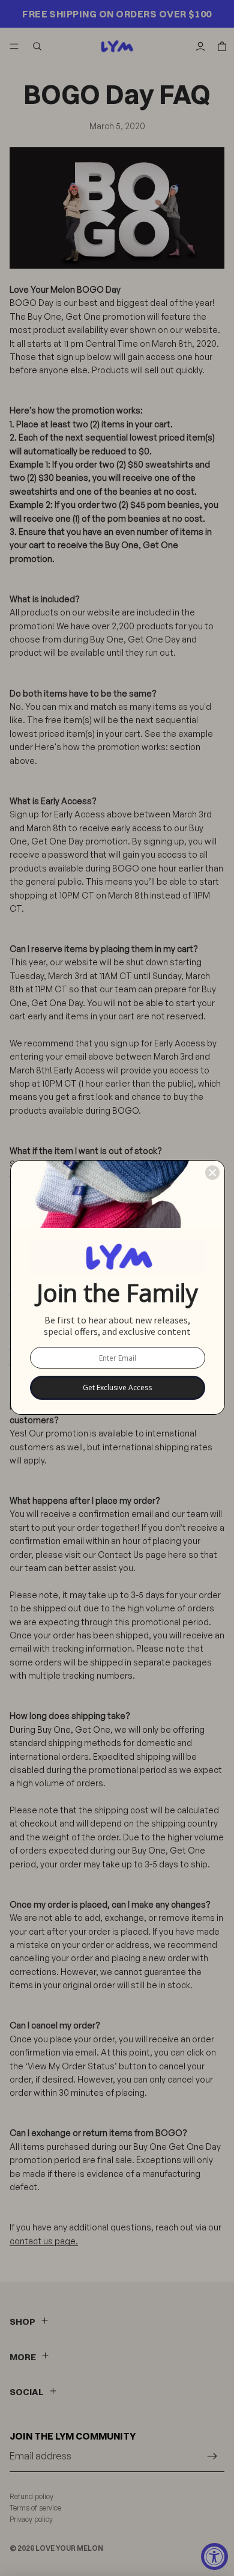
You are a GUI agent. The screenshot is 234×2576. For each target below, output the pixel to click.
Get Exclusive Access (117, 1387)
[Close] (212, 1173)
